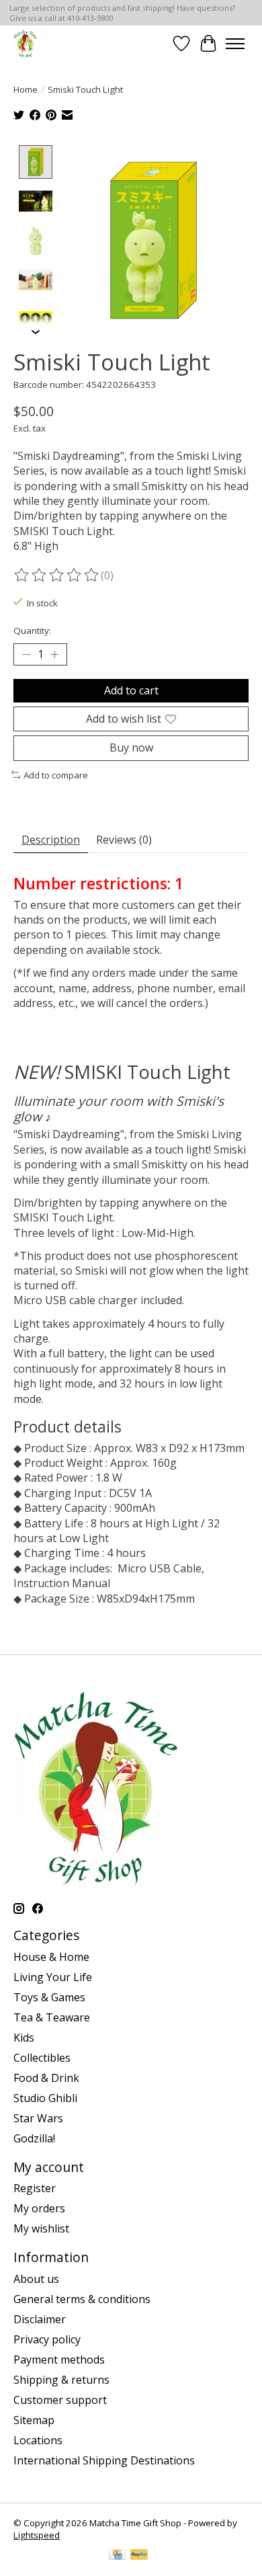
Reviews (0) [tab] (124, 840)
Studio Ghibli (45, 2098)
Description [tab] (51, 840)
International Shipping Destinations (104, 2460)
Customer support (60, 2400)
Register (35, 2188)
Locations (38, 2440)
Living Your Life (53, 1977)
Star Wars (38, 2118)
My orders (39, 2208)
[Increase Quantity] (54, 655)
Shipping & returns (61, 2380)
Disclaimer (40, 2319)
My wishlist (41, 2228)
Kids (24, 2038)
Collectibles (42, 2058)
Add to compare (56, 775)
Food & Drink (46, 2078)
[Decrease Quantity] (26, 655)
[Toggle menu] (235, 44)
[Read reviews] (57, 575)
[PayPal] (139, 2556)
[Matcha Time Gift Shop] (25, 43)
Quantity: (32, 631)
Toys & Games (49, 1997)
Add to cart (131, 690)
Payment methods (59, 2360)
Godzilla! (34, 2138)
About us (36, 2279)
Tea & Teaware (52, 2017)
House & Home (51, 1957)
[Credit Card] (117, 2556)
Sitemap (34, 2420)
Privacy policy (47, 2339)
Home (26, 89)
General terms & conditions (82, 2299)
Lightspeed (37, 2535)
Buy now (131, 748)
